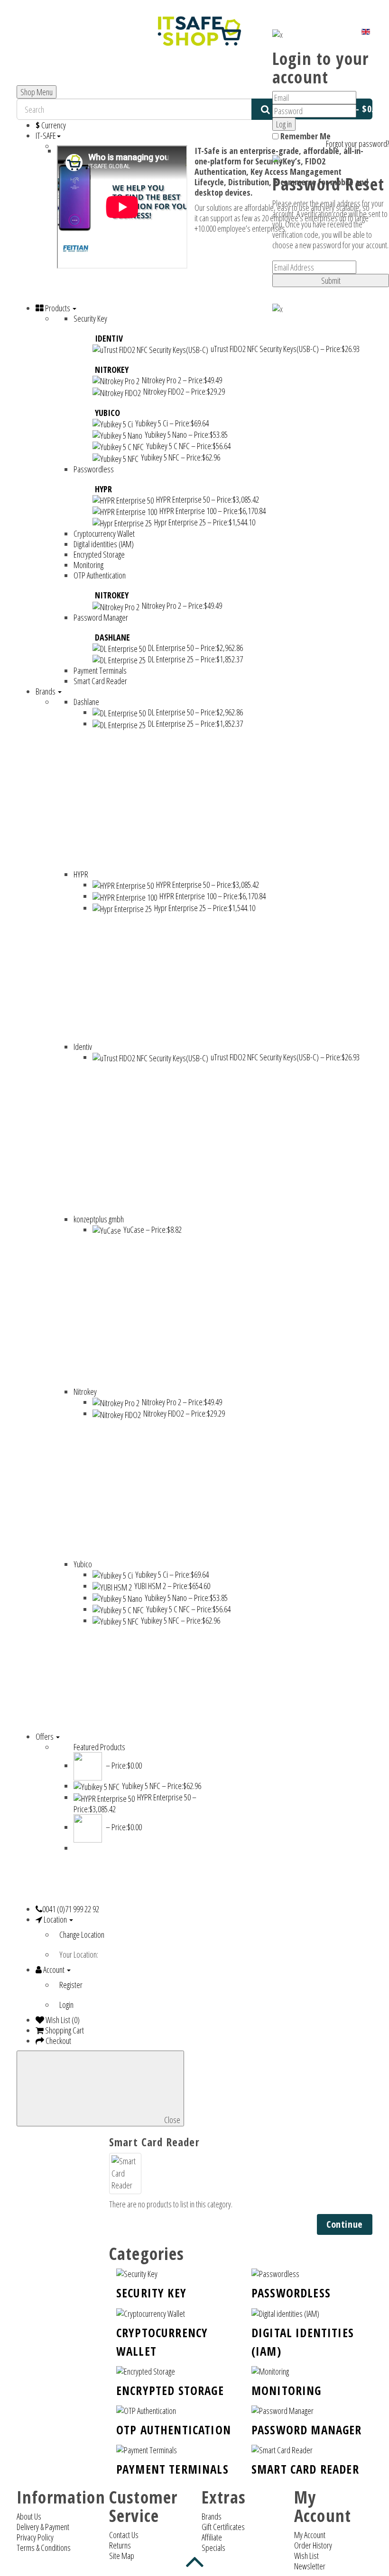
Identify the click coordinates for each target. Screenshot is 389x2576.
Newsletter (310, 2566)
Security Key (151, 2293)
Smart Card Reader (305, 2469)
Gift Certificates (223, 2527)
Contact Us (124, 2535)
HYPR (103, 489)
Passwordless (291, 2293)
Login (66, 2005)
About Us (29, 2516)
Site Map (122, 2556)
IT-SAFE (46, 136)
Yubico (107, 413)
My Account (310, 2535)
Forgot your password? (357, 144)
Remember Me (305, 136)
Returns (120, 2545)
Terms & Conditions (44, 2548)
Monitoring (287, 2390)
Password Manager (307, 2430)
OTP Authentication (174, 2430)
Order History (313, 2545)
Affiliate (212, 2537)
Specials (213, 2548)
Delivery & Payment (43, 2527)
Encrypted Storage (170, 2390)
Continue (345, 2224)
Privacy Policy (35, 2537)
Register (71, 1985)
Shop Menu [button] (37, 92)
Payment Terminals (172, 2469)
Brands (212, 2516)
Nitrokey (112, 370)
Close (171, 2120)
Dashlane (112, 637)
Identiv (109, 338)
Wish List (306, 2556)
